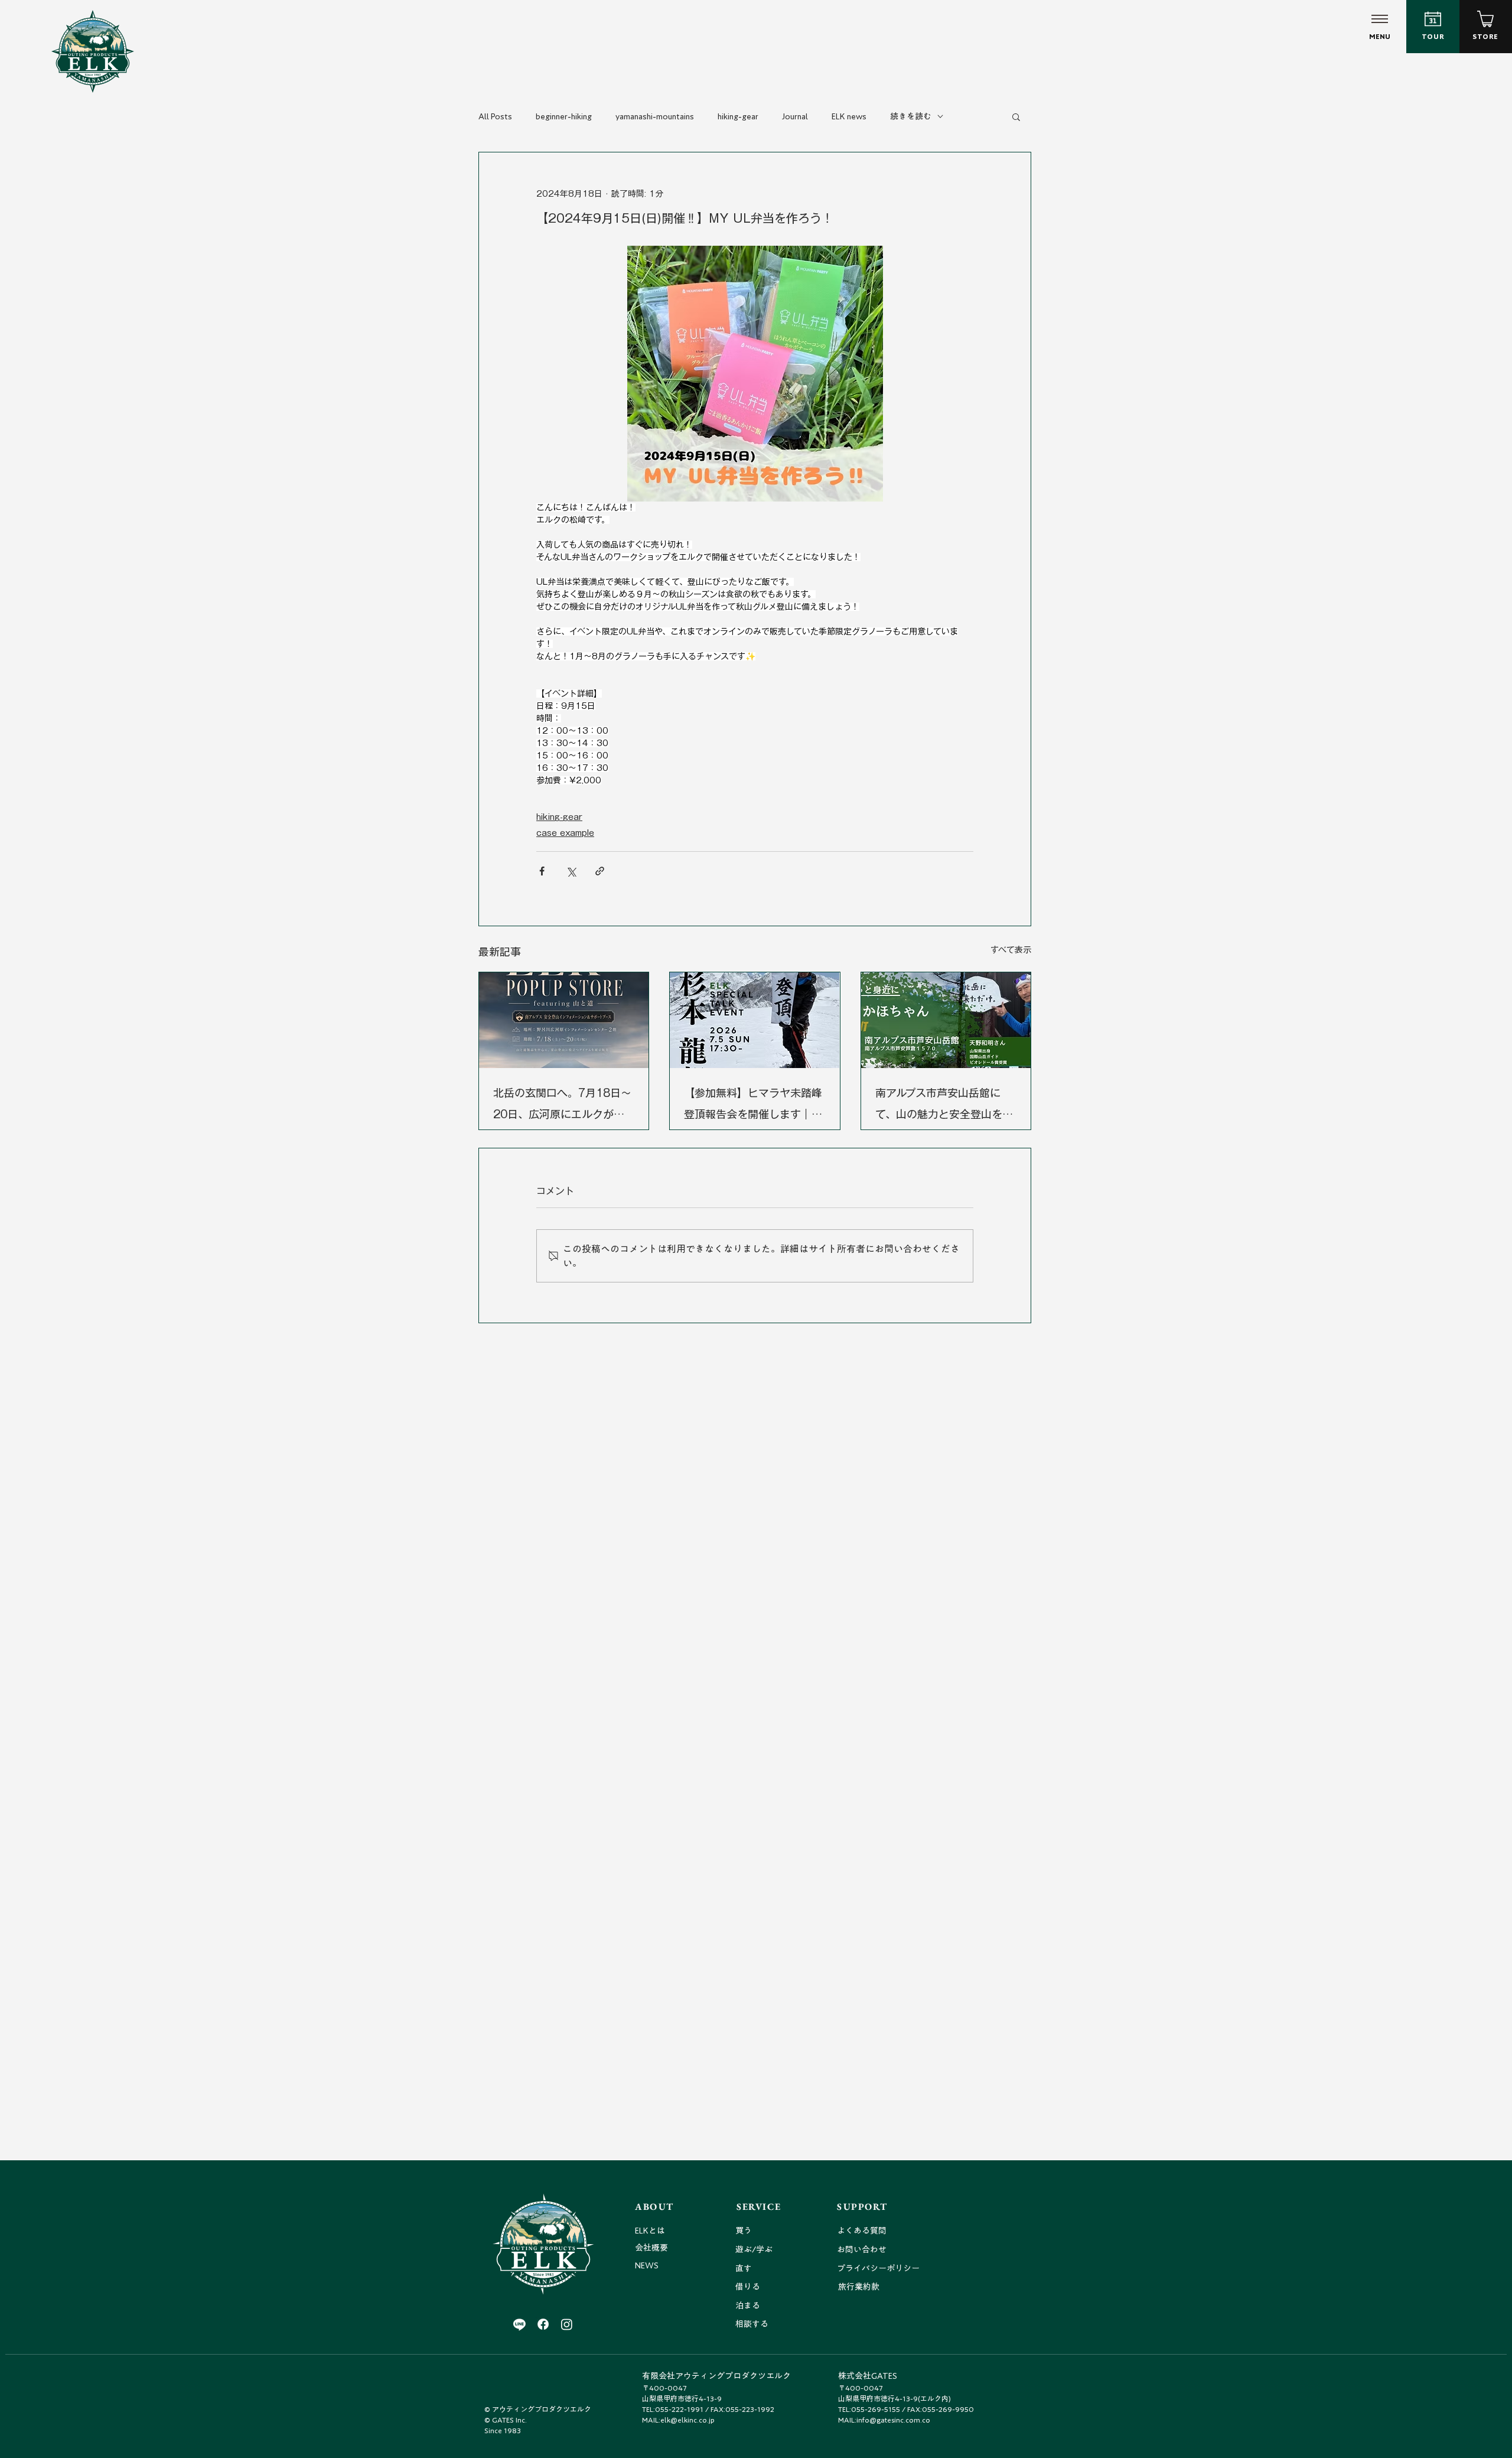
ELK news (849, 116)
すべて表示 (1011, 950)
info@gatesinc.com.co (893, 2420)
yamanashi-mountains (655, 116)
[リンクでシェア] (600, 871)
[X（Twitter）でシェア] (571, 871)
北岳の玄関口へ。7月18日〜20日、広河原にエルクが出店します (562, 1106)
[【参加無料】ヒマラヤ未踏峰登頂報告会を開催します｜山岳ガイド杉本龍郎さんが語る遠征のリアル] (755, 1020)
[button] (1016, 116)
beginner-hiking (564, 116)
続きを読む (911, 116)
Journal (795, 116)
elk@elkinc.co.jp (687, 2420)
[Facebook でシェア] (542, 871)
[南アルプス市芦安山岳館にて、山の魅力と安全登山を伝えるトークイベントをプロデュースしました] (946, 1020)
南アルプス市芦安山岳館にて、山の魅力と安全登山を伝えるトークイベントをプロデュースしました (944, 1106)
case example (565, 833)
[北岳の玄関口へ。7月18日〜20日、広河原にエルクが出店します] (564, 1020)
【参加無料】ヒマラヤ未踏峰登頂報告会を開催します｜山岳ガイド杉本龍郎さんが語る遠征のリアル (753, 1106)
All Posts (495, 116)
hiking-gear (738, 116)
